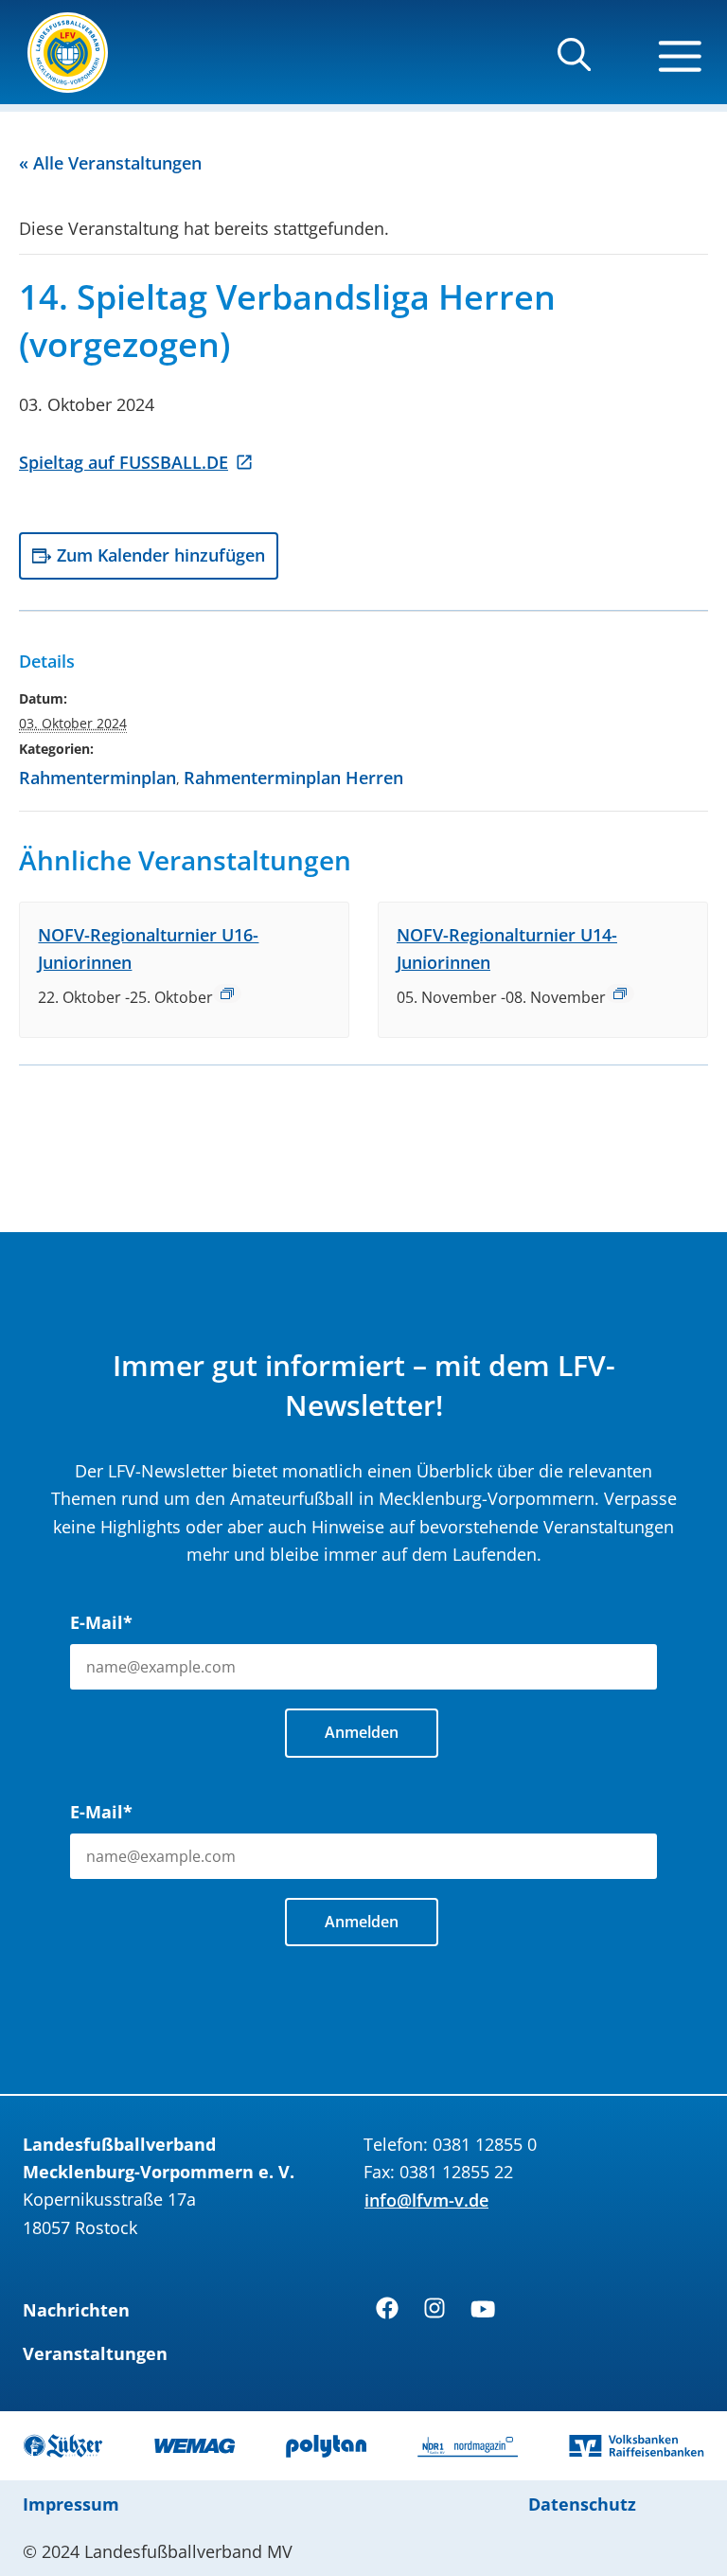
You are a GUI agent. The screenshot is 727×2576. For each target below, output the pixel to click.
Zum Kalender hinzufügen (161, 555)
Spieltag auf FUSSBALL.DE (124, 462)
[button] (574, 63)
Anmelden (362, 1732)
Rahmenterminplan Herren (293, 778)
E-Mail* (101, 1622)
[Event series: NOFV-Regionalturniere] (227, 993)
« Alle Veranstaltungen (110, 163)
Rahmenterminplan (98, 778)
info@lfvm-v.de (426, 2200)
